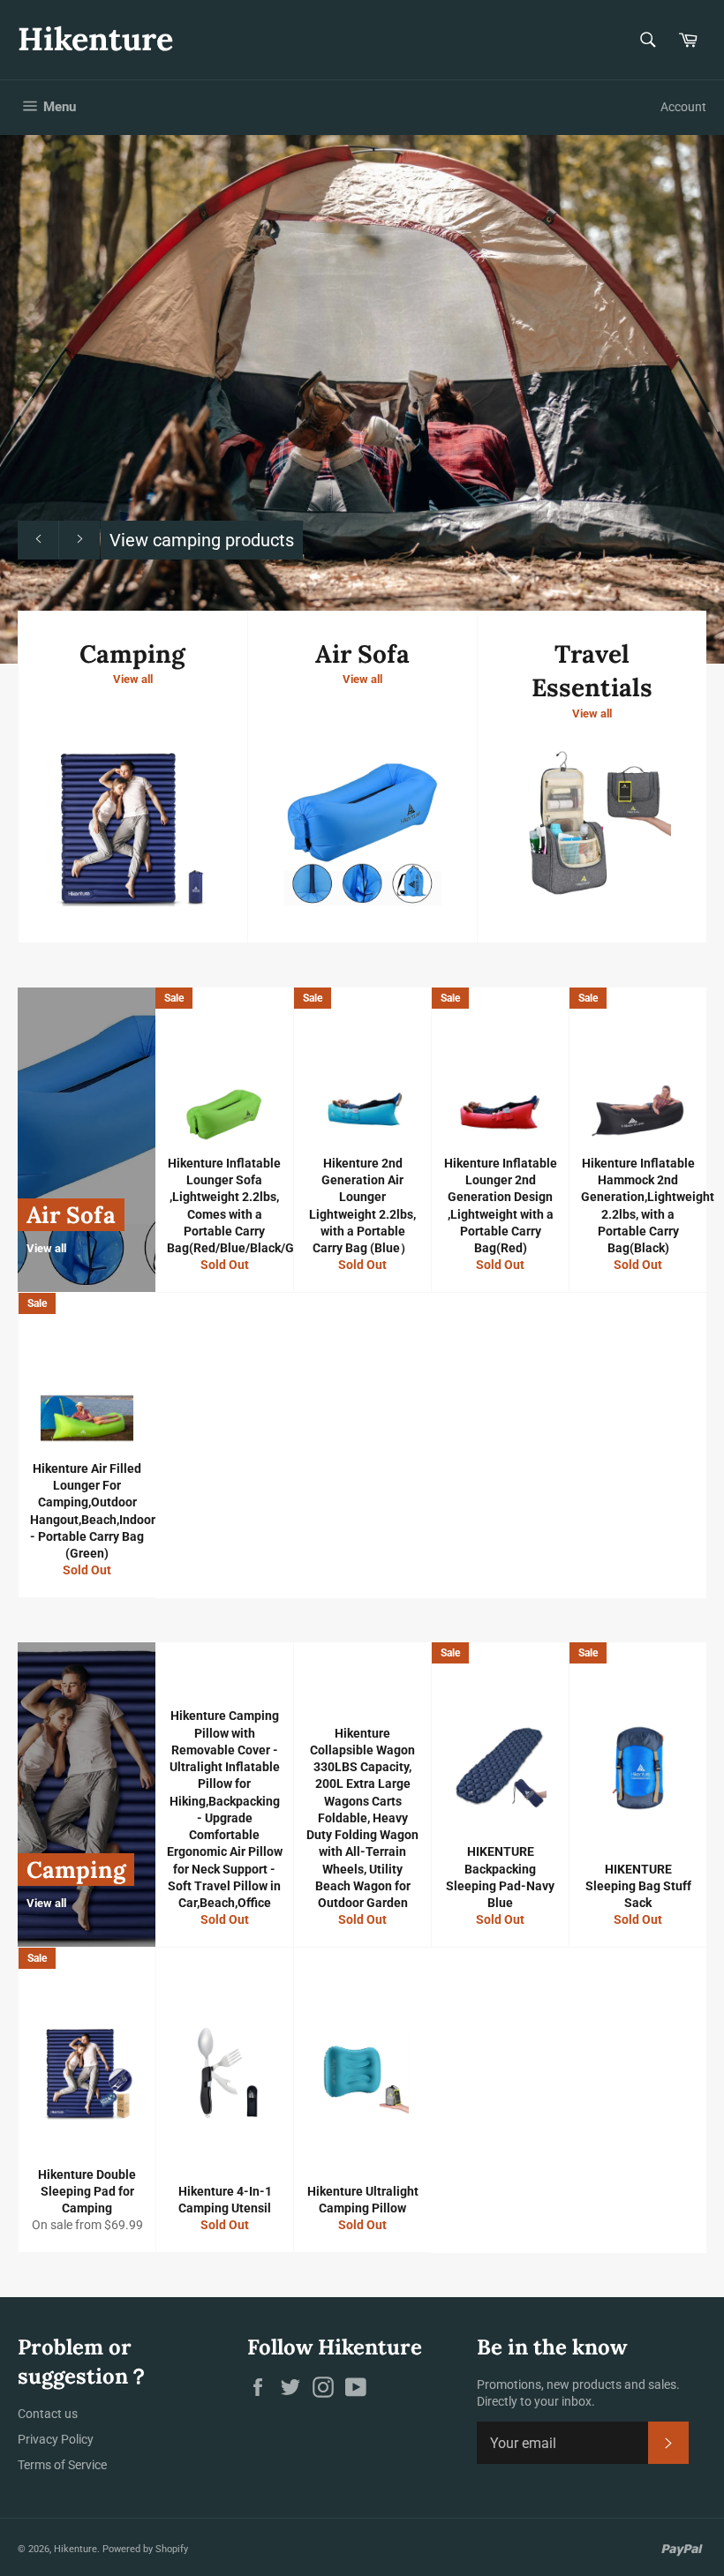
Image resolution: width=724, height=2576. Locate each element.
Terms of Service (62, 2465)
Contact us (48, 2414)
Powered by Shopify (145, 2549)
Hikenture (95, 39)
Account (683, 107)
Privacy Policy (56, 2439)
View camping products (202, 540)
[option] (362, 399)
